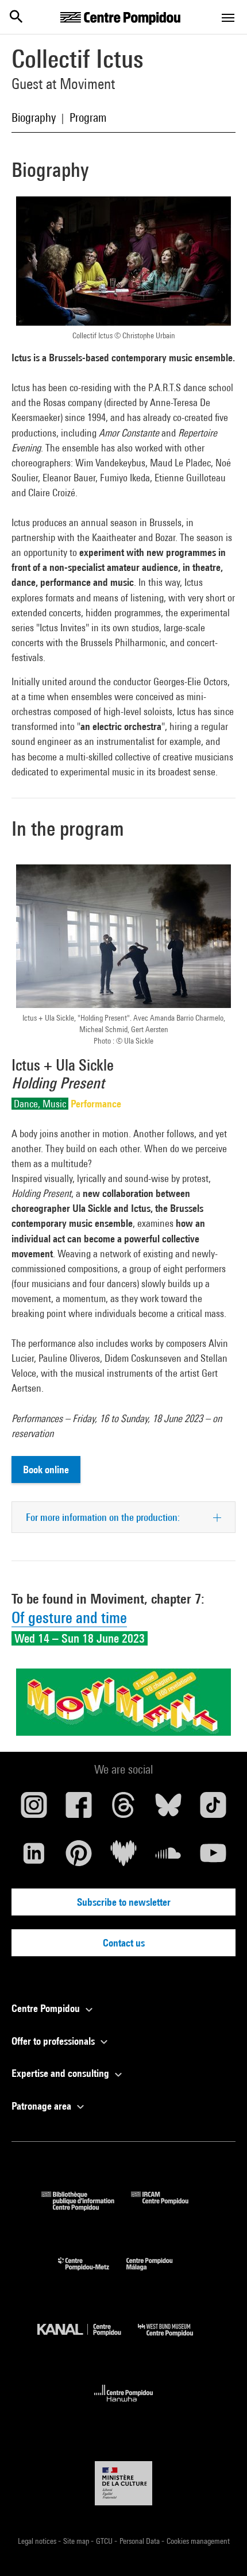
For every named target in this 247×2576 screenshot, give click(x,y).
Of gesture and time (69, 1618)
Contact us (124, 1943)
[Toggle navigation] (228, 18)
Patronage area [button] (43, 2106)
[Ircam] (168, 2207)
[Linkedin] (34, 1857)
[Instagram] (34, 1809)
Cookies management (198, 2541)
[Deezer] (123, 1857)
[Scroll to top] (220, 2549)
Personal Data (140, 2541)
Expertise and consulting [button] (61, 2073)
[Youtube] (213, 1857)
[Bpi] (86, 2207)
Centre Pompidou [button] (47, 2008)
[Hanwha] (124, 2405)
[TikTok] (213, 1809)
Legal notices (38, 2541)
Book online (46, 1469)
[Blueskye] (168, 1809)
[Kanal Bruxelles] (88, 2339)
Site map (77, 2541)
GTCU (105, 2541)
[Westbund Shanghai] (174, 2339)
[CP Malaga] (158, 2273)
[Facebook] (79, 1809)
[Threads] (123, 1809)
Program (88, 117)
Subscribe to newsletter (124, 1902)
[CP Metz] (92, 2273)
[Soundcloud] (168, 1857)
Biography (34, 117)
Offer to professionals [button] (54, 2041)
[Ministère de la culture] (123, 2483)
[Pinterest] (79, 1857)
